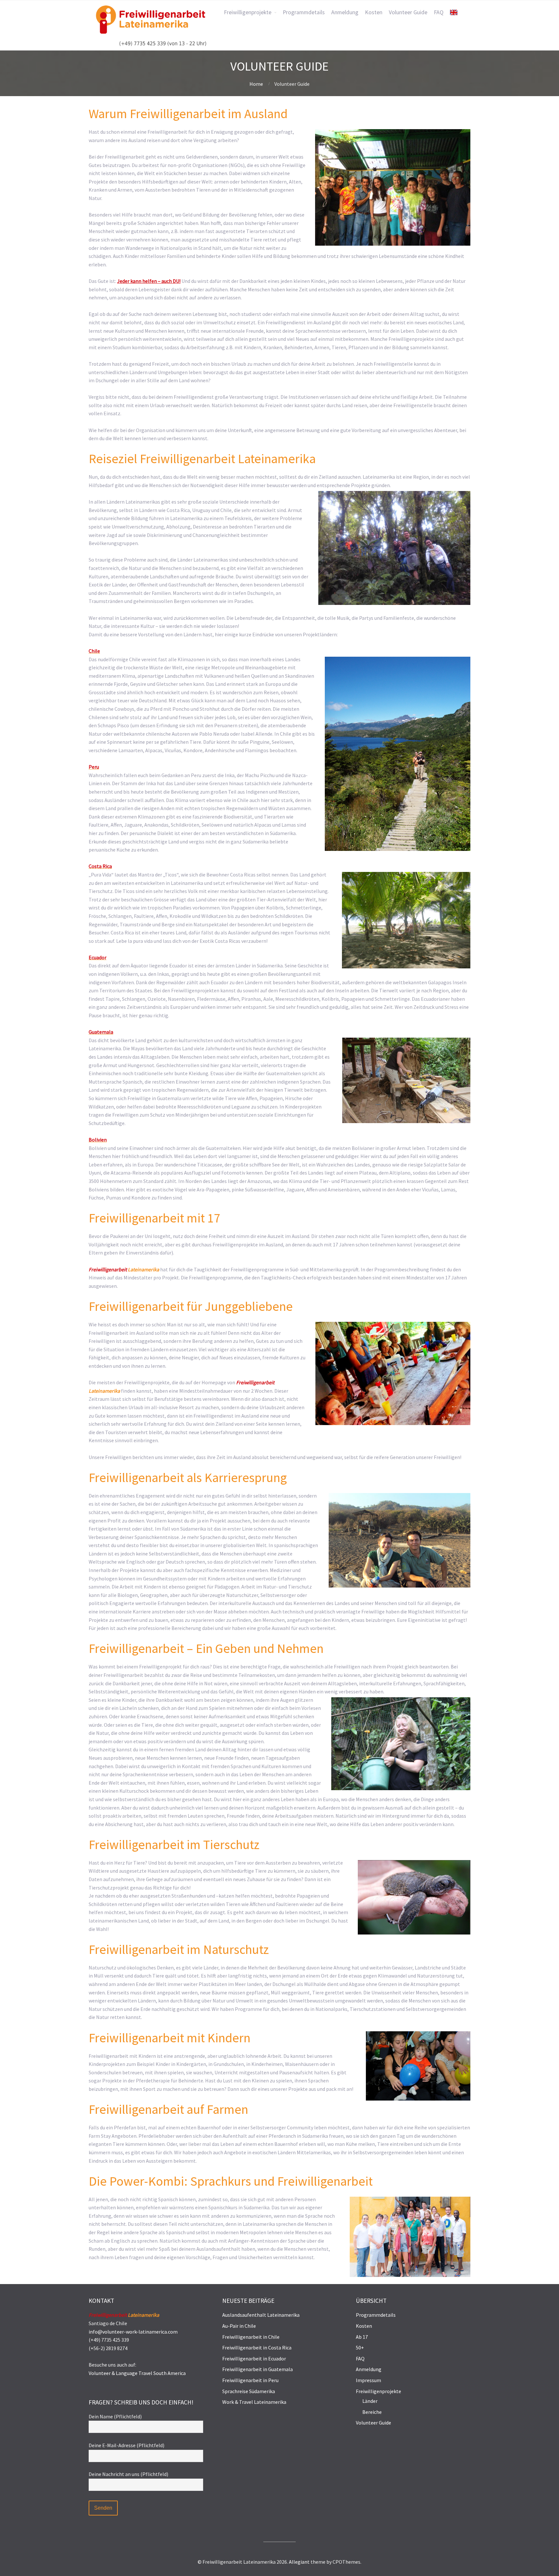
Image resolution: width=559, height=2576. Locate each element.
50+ (360, 2347)
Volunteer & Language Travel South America (137, 2373)
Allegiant (299, 2562)
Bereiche (372, 2412)
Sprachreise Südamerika (249, 2391)
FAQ (360, 2359)
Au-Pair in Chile (239, 2326)
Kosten (364, 2326)
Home (256, 84)
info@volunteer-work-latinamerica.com (133, 2332)
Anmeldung (369, 2369)
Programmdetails (376, 2315)
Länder (370, 2401)
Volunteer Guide (373, 2423)
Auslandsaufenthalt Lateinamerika (261, 2315)
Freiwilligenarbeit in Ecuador (254, 2359)
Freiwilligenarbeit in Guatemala (258, 2369)
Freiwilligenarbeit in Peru (250, 2380)
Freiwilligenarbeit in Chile (251, 2337)
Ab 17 (362, 2337)
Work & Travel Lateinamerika (254, 2402)
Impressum (368, 2380)
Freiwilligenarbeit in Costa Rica (257, 2347)
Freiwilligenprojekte (378, 2391)
